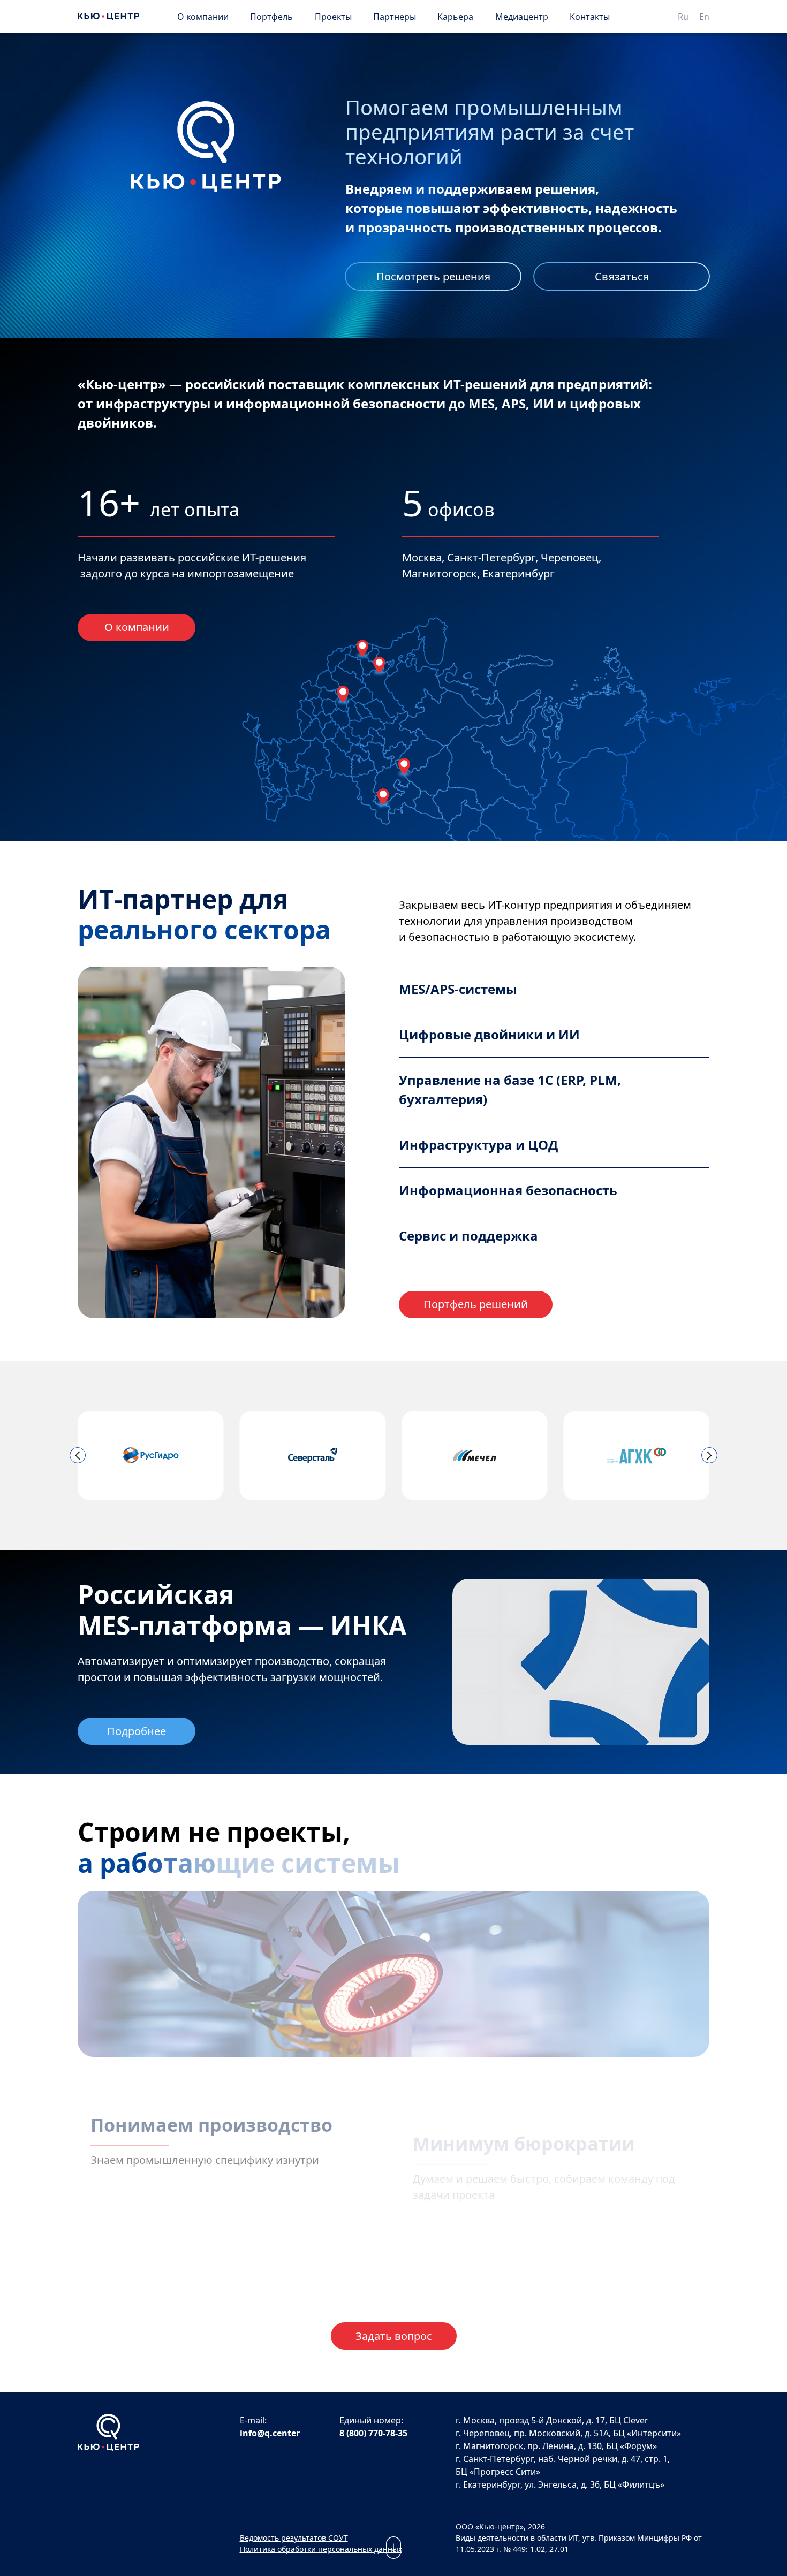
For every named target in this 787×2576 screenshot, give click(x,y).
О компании (203, 17)
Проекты (333, 17)
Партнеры (395, 17)
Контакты (590, 17)
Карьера (455, 17)
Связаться (622, 276)
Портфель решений (476, 1304)
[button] (78, 1455)
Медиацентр (522, 17)
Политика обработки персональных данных (321, 2549)
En (704, 17)
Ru (683, 17)
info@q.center (270, 2433)
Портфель (271, 17)
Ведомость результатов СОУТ (294, 2538)
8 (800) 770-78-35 (373, 2433)
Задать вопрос (394, 2336)
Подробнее (137, 1731)
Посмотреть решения (433, 276)
